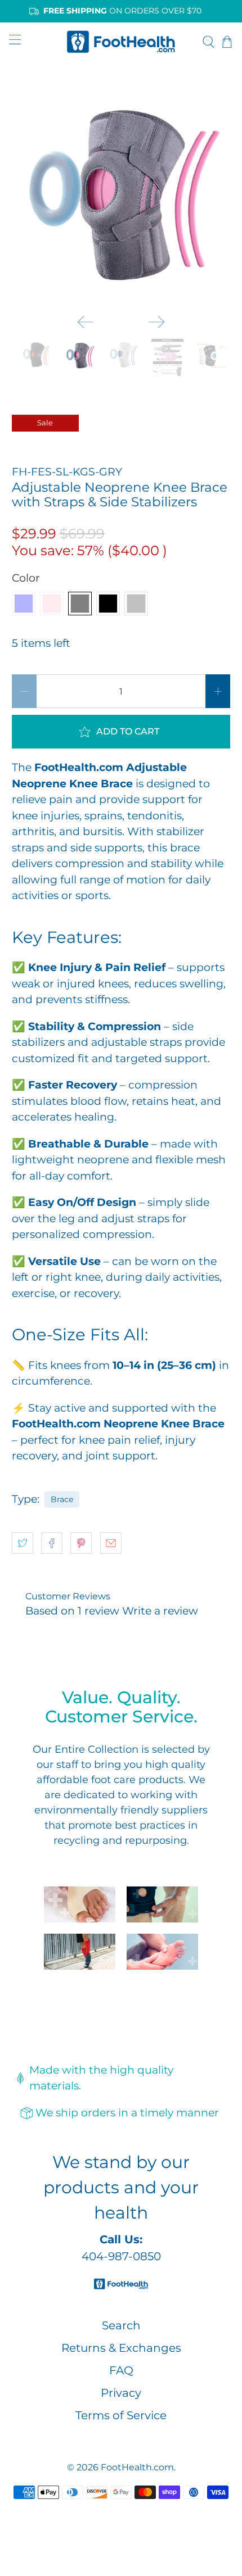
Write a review (160, 1611)
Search (121, 2325)
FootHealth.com (137, 2467)
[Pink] (52, 604)
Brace (62, 1499)
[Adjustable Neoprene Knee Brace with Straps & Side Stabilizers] (121, 194)
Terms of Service (121, 2415)
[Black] (108, 604)
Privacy (121, 2393)
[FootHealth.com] (121, 41)
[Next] (156, 322)
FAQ (121, 2370)
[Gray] (80, 604)
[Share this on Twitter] (23, 1543)
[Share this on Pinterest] (81, 1543)
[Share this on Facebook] (52, 1543)
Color (26, 578)
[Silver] (136, 604)
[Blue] (24, 604)
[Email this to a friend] (111, 1543)
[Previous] (86, 322)
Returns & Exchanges (121, 2348)
